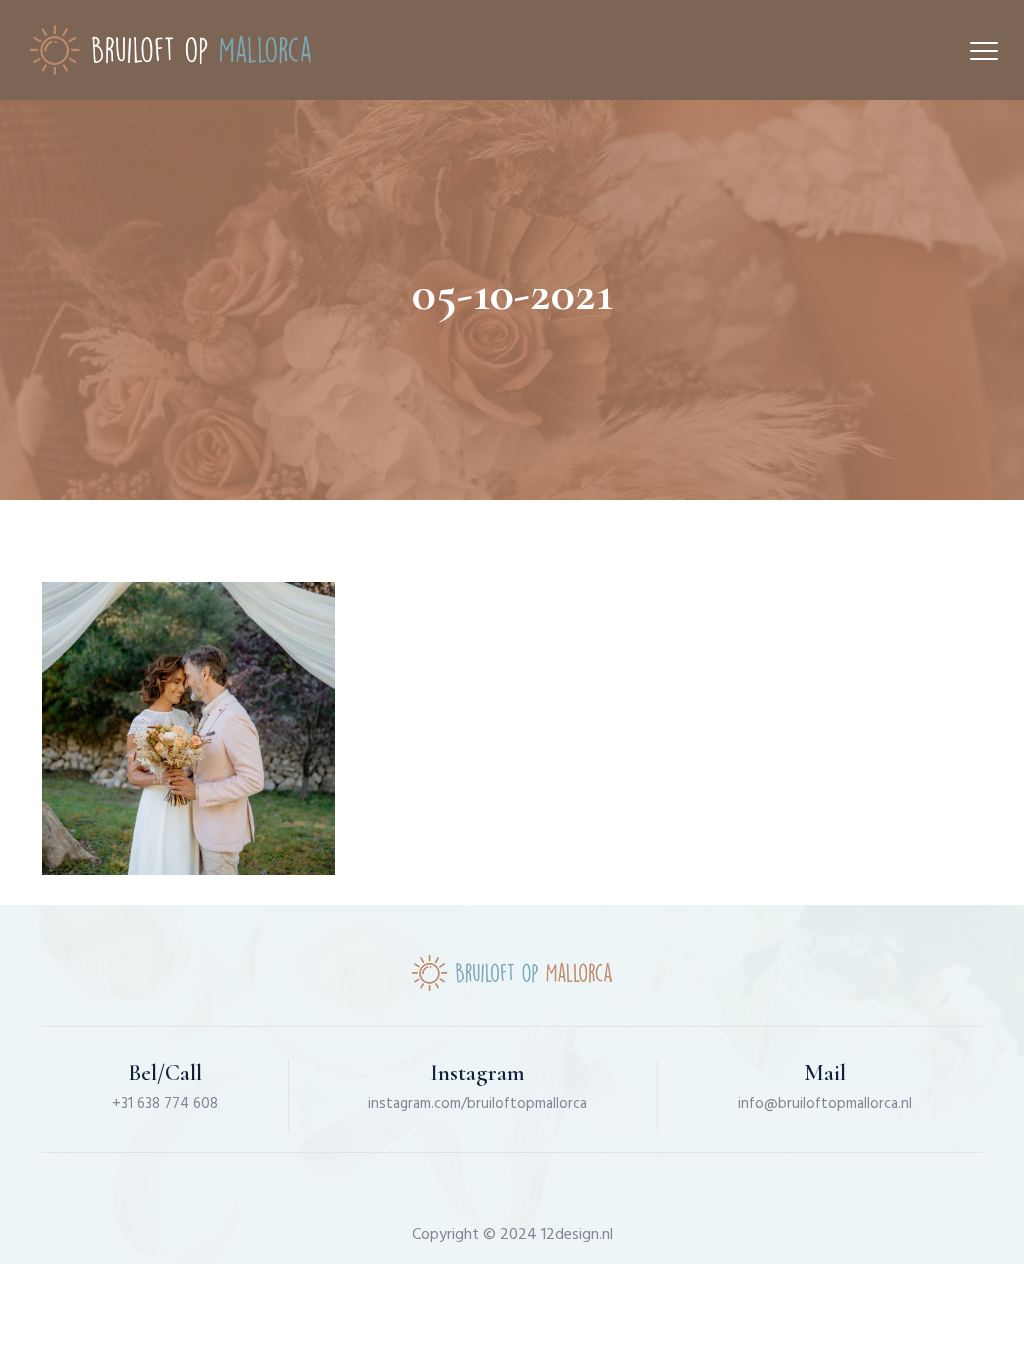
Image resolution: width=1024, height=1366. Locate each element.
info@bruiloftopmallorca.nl (825, 1104)
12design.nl (577, 1235)
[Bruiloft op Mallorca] (170, 50)
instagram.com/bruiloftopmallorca (477, 1104)
